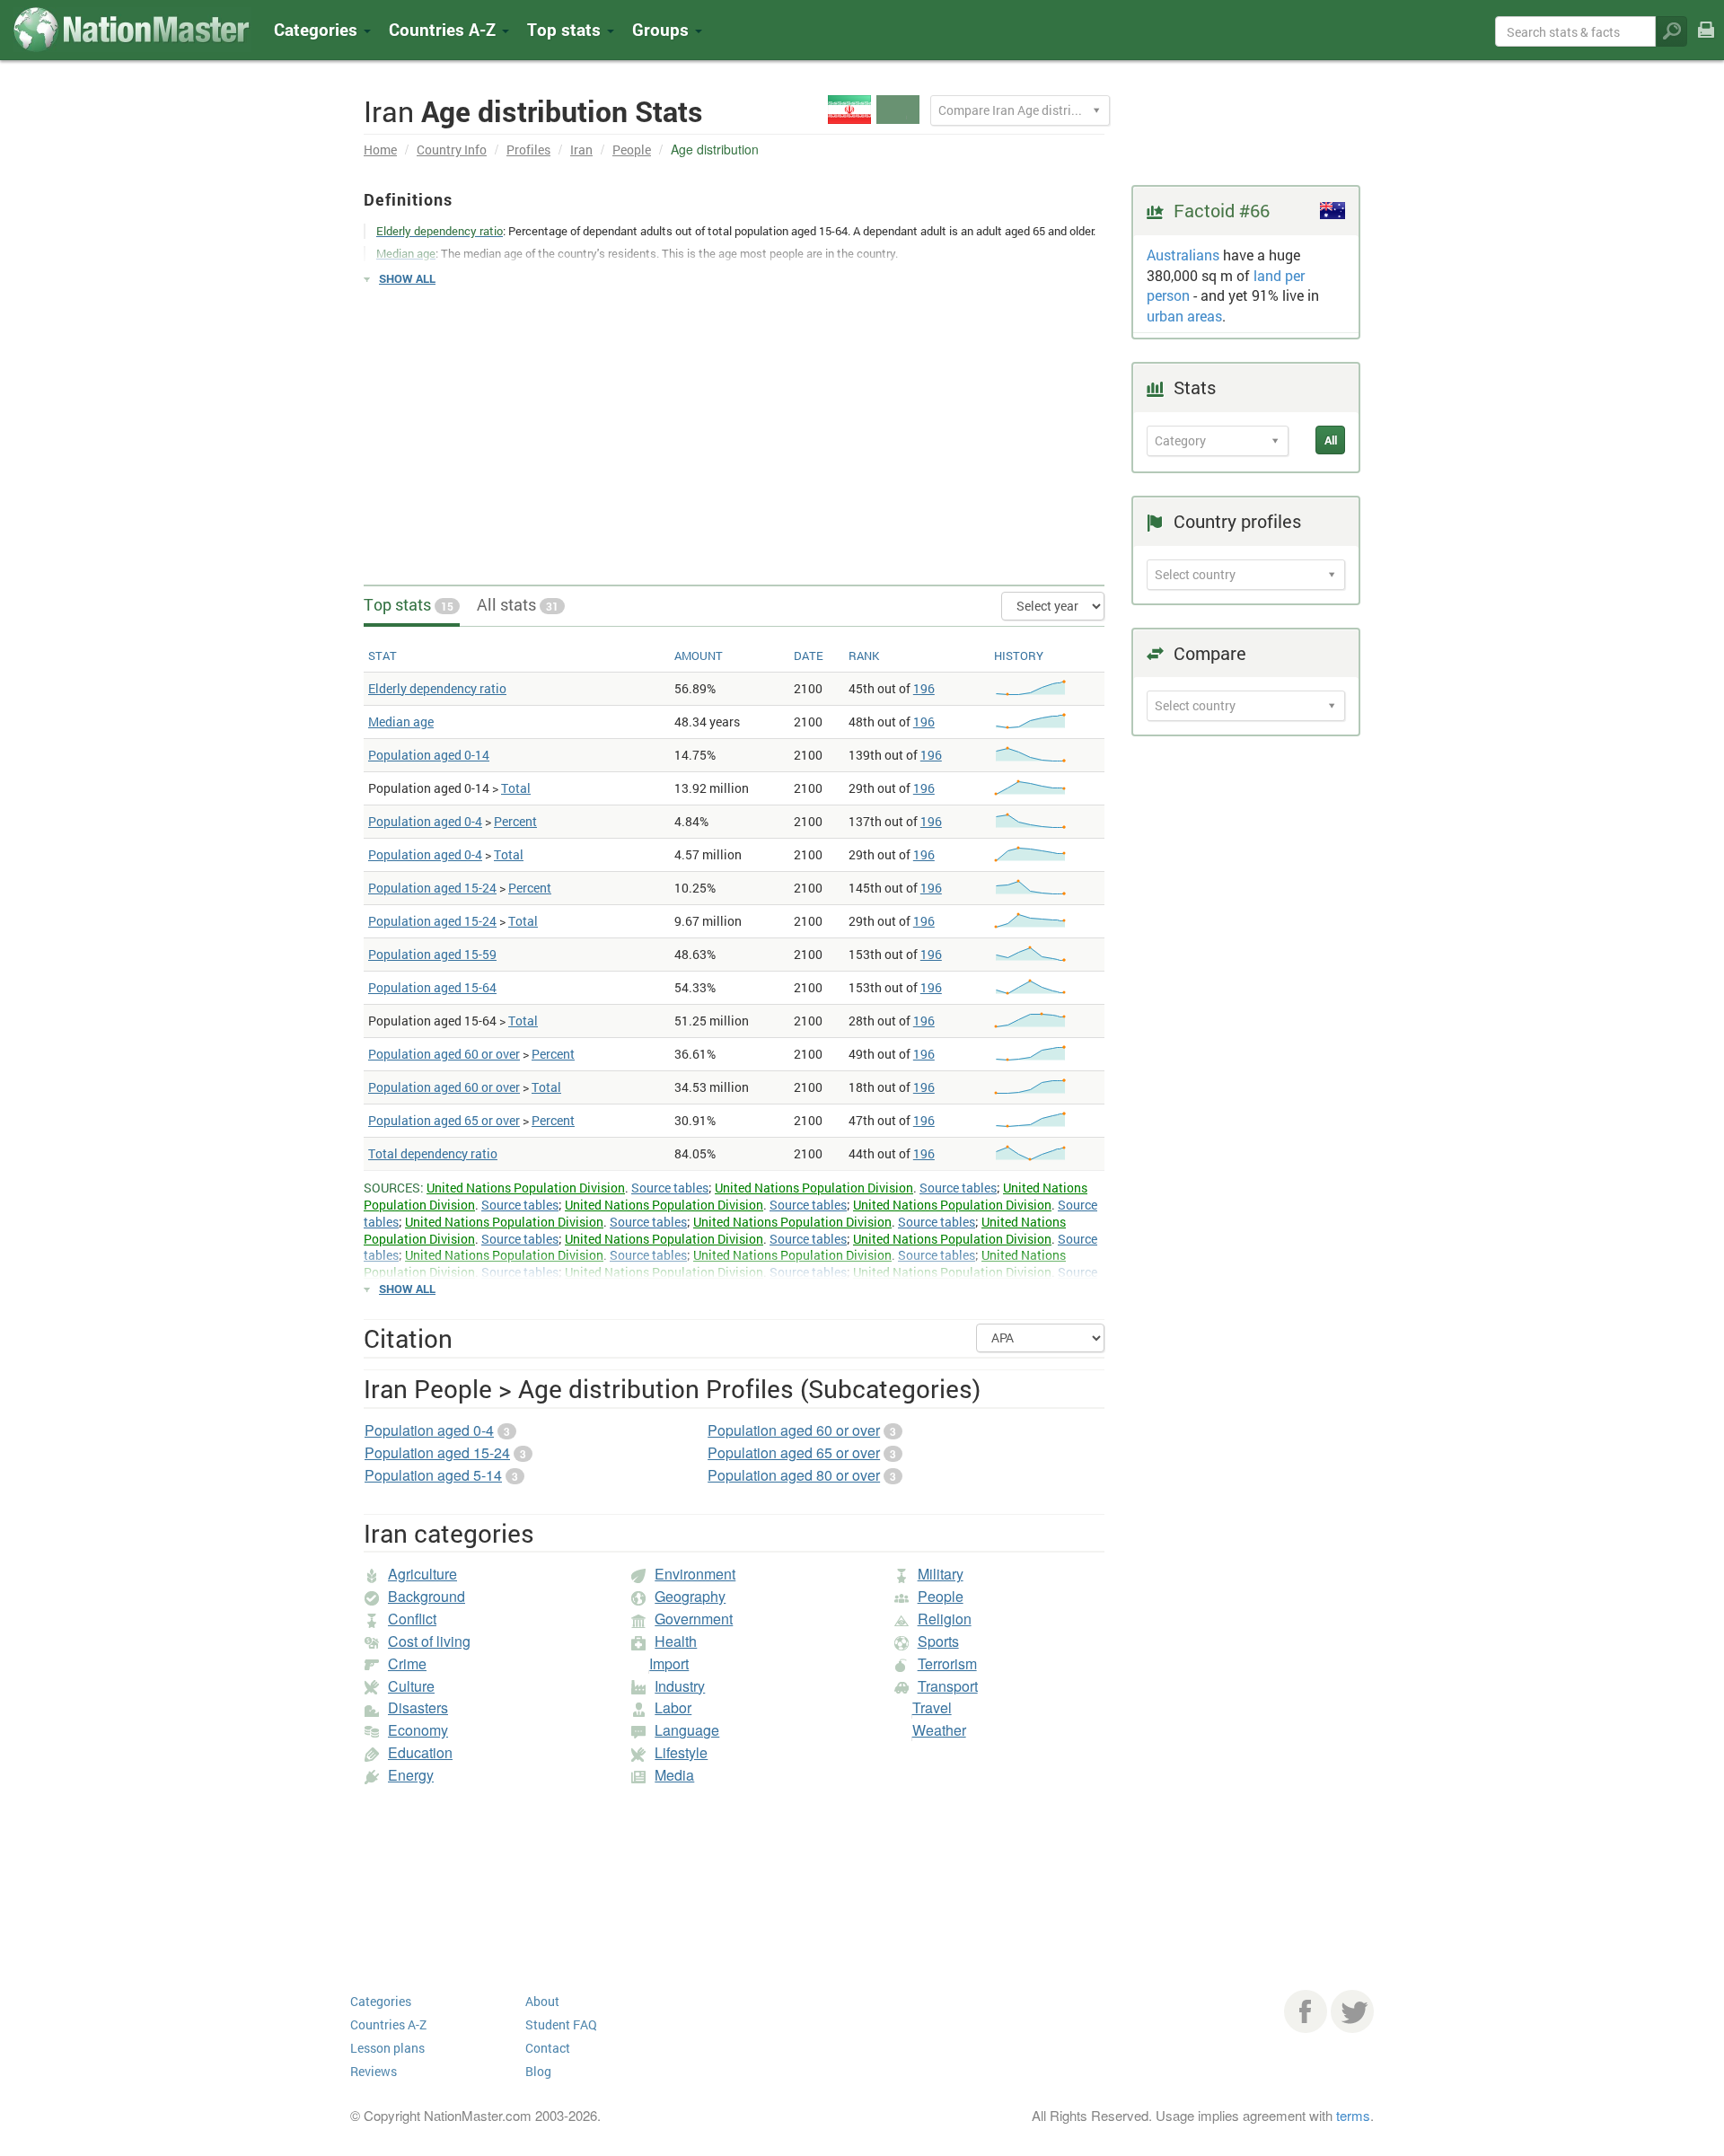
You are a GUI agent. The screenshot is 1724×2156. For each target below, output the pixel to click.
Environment (695, 1574)
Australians (1183, 255)
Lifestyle (681, 1752)
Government (694, 1619)
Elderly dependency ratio (437, 688)
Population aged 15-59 (432, 954)
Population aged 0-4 (425, 821)
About (542, 2001)
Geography (690, 1596)
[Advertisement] (734, 427)
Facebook (1306, 2011)
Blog (538, 2071)
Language (687, 1730)
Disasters (418, 1707)
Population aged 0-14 (429, 755)
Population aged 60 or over (444, 1054)
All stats (518, 604)
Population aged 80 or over (794, 1475)
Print (1706, 42)
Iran (581, 150)
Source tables (670, 1188)
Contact (548, 2048)
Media (674, 1775)
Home (380, 150)
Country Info (452, 150)
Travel (932, 1707)
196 (924, 688)
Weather (939, 1730)
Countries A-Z (388, 2024)
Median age (401, 722)
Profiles (528, 150)
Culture (411, 1686)
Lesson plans (387, 2048)
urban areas (1184, 316)
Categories (318, 29)
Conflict (412, 1619)
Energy (411, 1775)
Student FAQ (561, 2024)
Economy (418, 1730)
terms (1353, 2115)
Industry (680, 1686)
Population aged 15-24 (432, 888)
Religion (945, 1619)
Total (516, 788)
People (632, 150)
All (1331, 440)
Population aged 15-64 (432, 987)
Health (676, 1641)
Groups (663, 29)
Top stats (409, 604)
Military (941, 1574)
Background (427, 1596)
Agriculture (422, 1574)
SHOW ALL (407, 278)
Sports (938, 1641)
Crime (407, 1663)
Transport (948, 1686)
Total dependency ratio (433, 1153)
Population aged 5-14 (433, 1475)
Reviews (374, 2071)
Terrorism (947, 1663)
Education (420, 1752)
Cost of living (429, 1641)
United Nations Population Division (526, 1188)
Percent (515, 821)
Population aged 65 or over (444, 1120)
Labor (673, 1707)
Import (669, 1663)
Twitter (1352, 2011)
